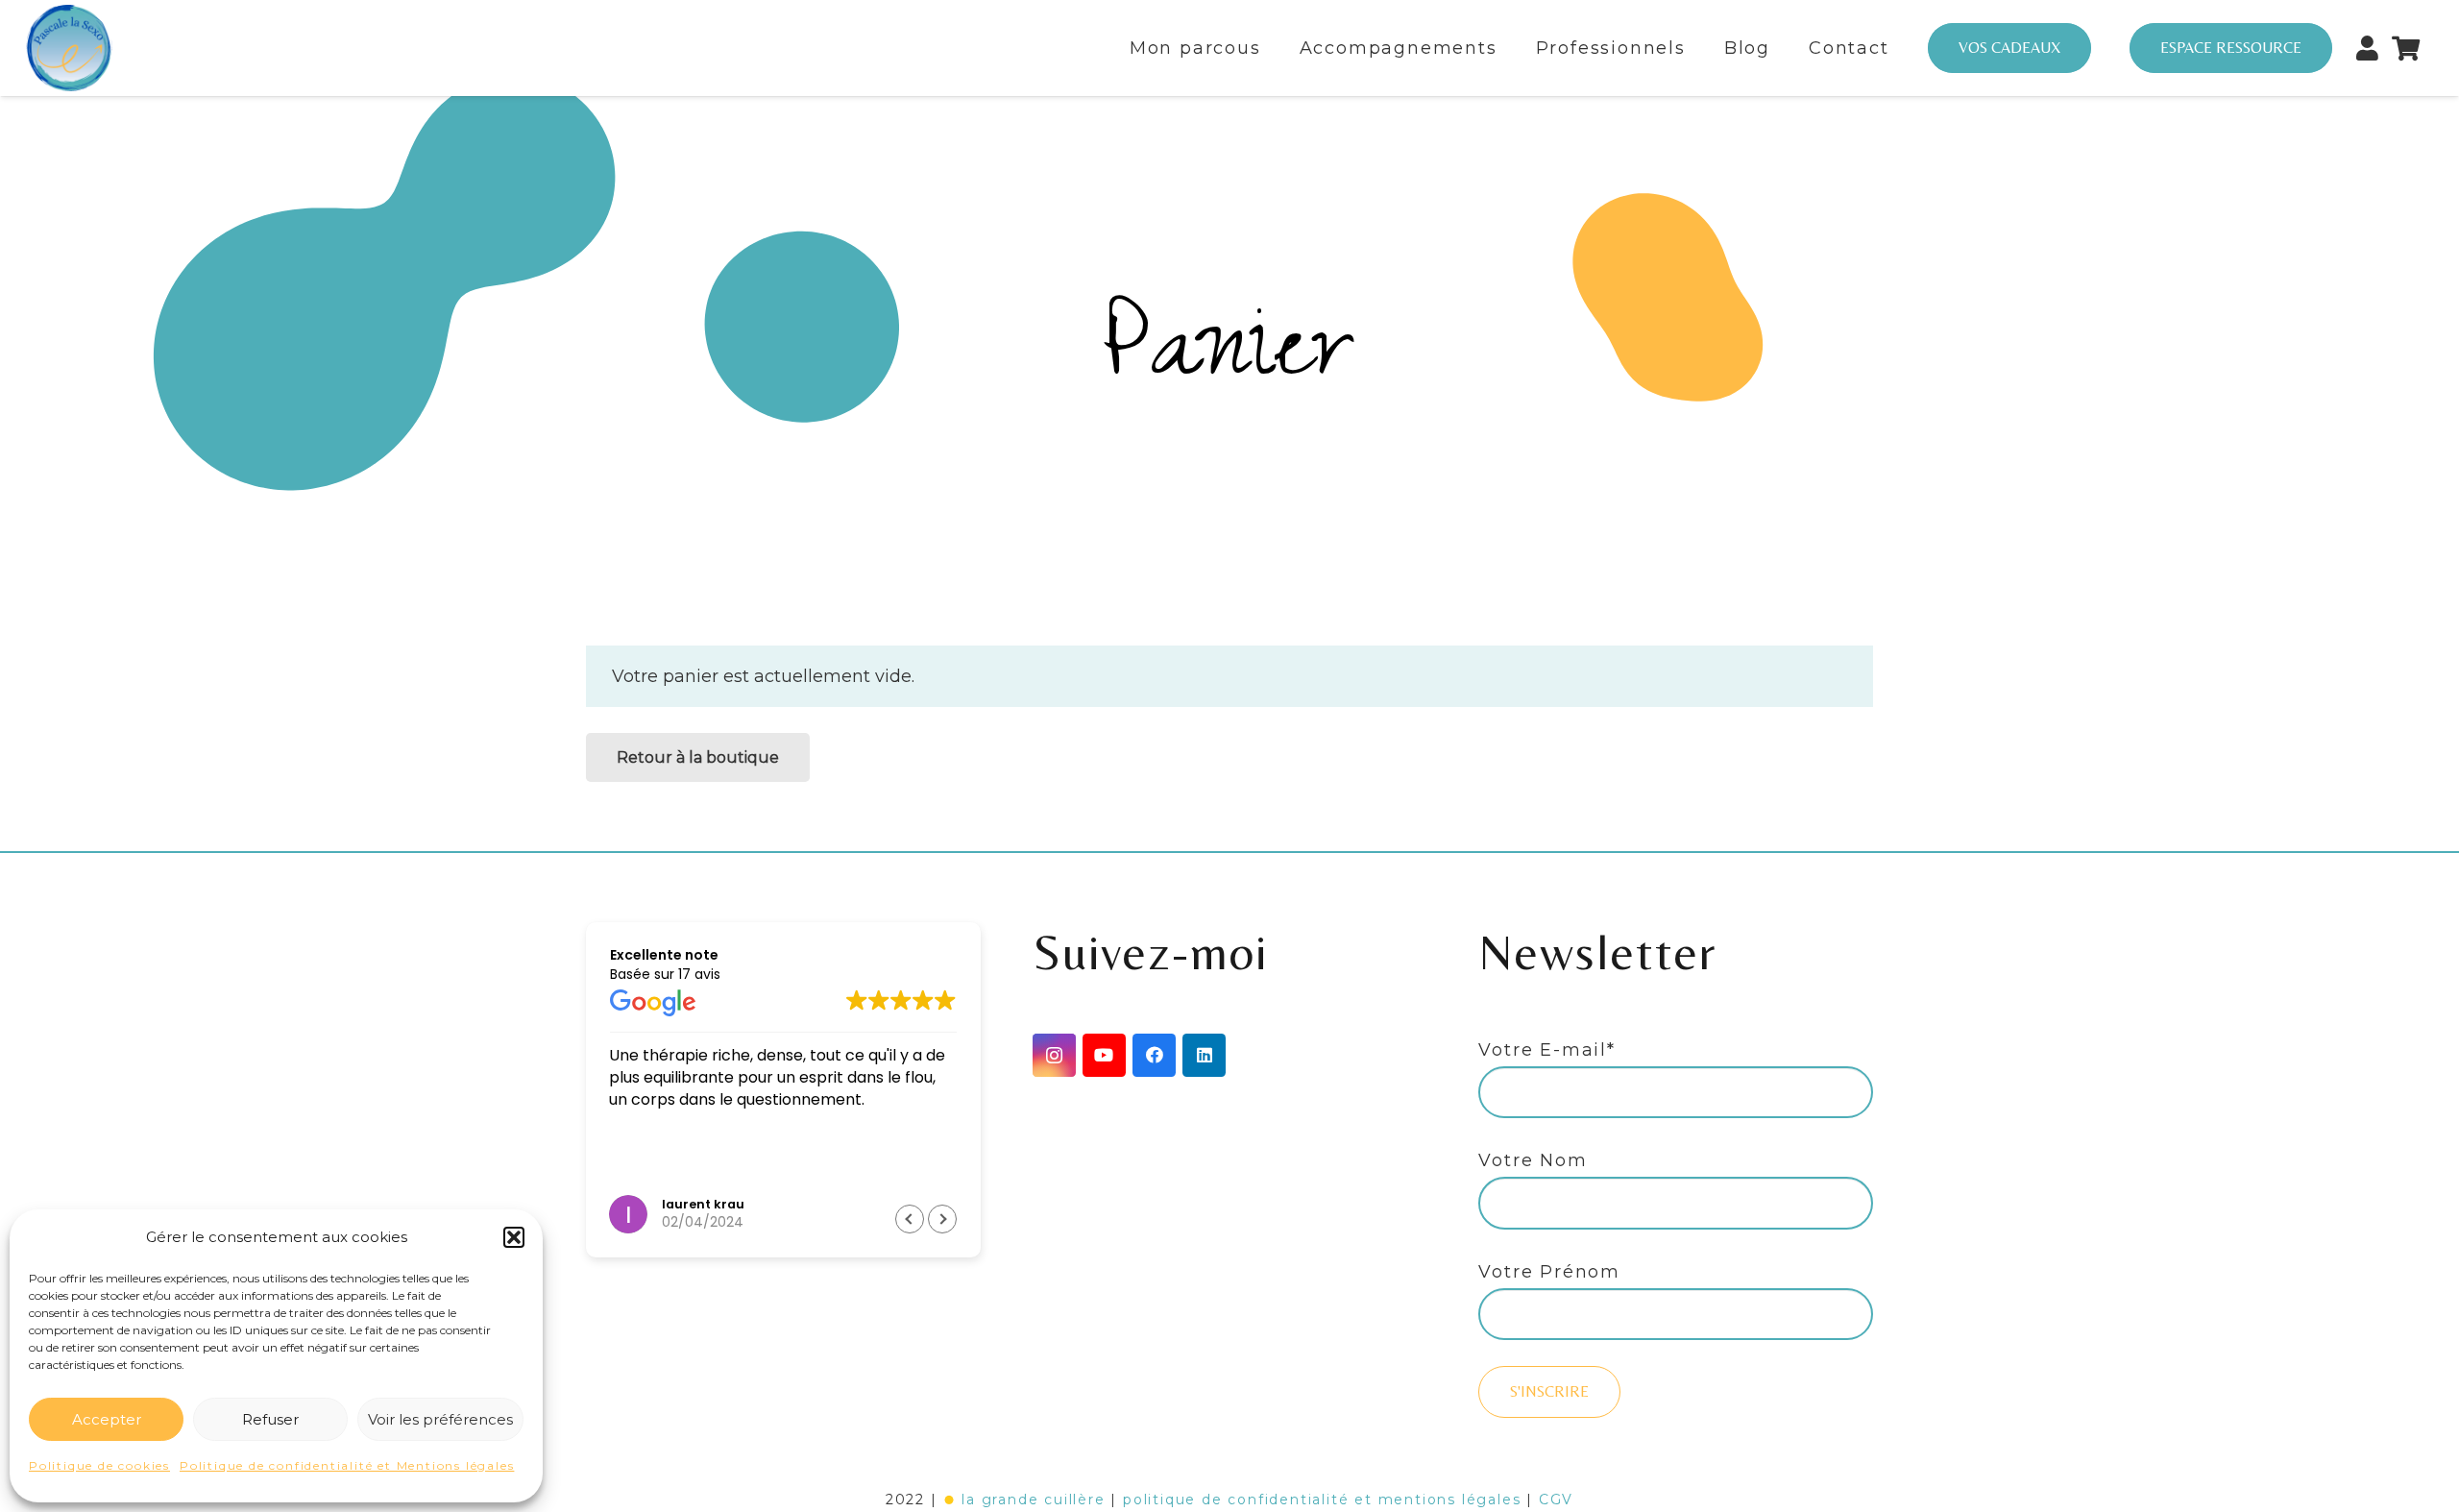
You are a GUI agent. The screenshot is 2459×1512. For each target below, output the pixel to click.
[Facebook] (1154, 1055)
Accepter (107, 1419)
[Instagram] (1054, 1055)
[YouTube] (1104, 1055)
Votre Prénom (1549, 1272)
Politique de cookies (99, 1465)
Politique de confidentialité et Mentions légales (347, 1465)
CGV (1556, 1500)
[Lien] (69, 48)
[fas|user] (2367, 42)
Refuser (270, 1419)
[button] (514, 1237)
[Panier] (2406, 48)
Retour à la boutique (698, 757)
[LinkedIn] (1204, 1055)
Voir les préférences (440, 1419)
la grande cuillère (1033, 1500)
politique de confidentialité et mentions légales (1322, 1500)
